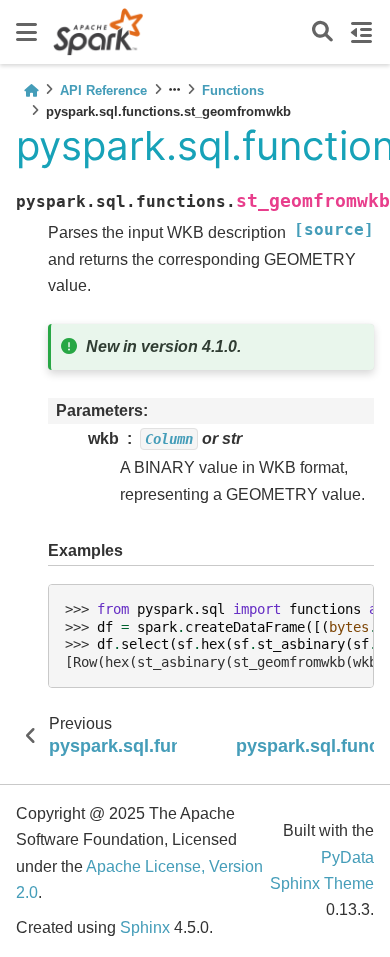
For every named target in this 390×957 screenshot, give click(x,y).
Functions (233, 90)
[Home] (31, 90)
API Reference (103, 90)
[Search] (322, 32)
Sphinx (145, 927)
